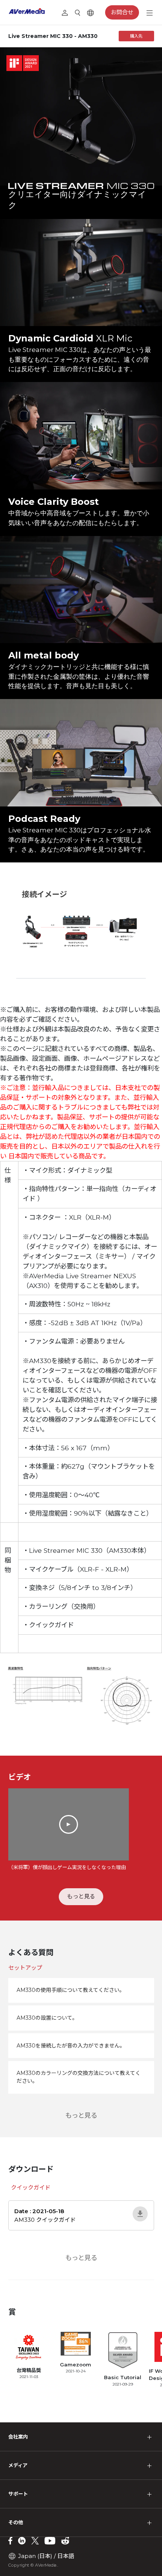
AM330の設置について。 (47, 2018)
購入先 (136, 36)
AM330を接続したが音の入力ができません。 (71, 2046)
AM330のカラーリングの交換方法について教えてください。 (79, 2077)
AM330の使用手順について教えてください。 (71, 1990)
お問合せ (122, 12)
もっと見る (81, 1896)
